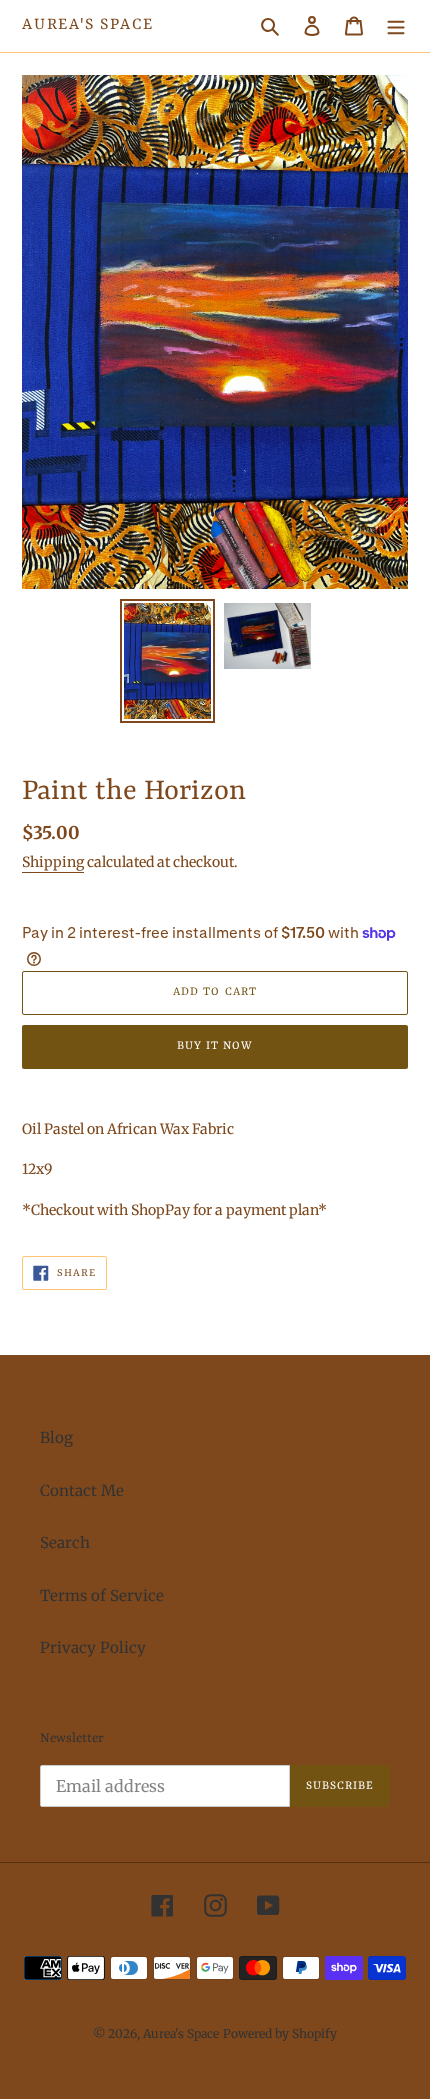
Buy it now (215, 1046)
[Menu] (396, 26)
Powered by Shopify (280, 2033)
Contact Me (82, 1490)
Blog (56, 1437)
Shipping (53, 862)
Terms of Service (102, 1595)
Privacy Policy (93, 1647)
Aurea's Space (87, 25)
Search (65, 1542)
